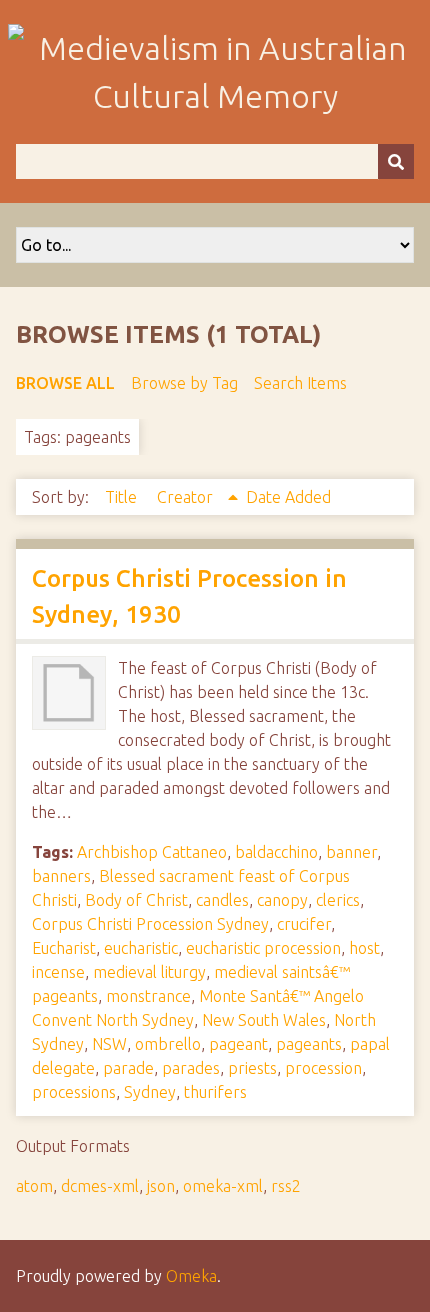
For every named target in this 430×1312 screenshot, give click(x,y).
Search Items (300, 383)
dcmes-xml (100, 1186)
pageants (309, 1044)
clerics (338, 900)
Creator (187, 497)
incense (58, 972)
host (364, 948)
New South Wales (264, 1020)
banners (61, 876)
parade (128, 1068)
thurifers (215, 1092)
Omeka (191, 1276)
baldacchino (276, 852)
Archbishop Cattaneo (152, 852)
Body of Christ (136, 900)
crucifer (304, 924)
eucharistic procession (263, 948)
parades (191, 1068)
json (161, 1186)
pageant (238, 1044)
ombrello (168, 1044)
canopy (282, 900)
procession (323, 1068)
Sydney (150, 1092)
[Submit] (396, 161)
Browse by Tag (184, 383)
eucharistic (141, 948)
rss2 (286, 1186)
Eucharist (64, 948)
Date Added (288, 497)
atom (34, 1186)
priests (252, 1068)
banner (351, 852)
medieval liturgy (149, 972)
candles (222, 900)
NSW (109, 1044)
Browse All (65, 383)
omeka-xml (223, 1186)
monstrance (148, 996)
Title (123, 497)
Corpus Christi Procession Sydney (150, 924)
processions (74, 1092)
